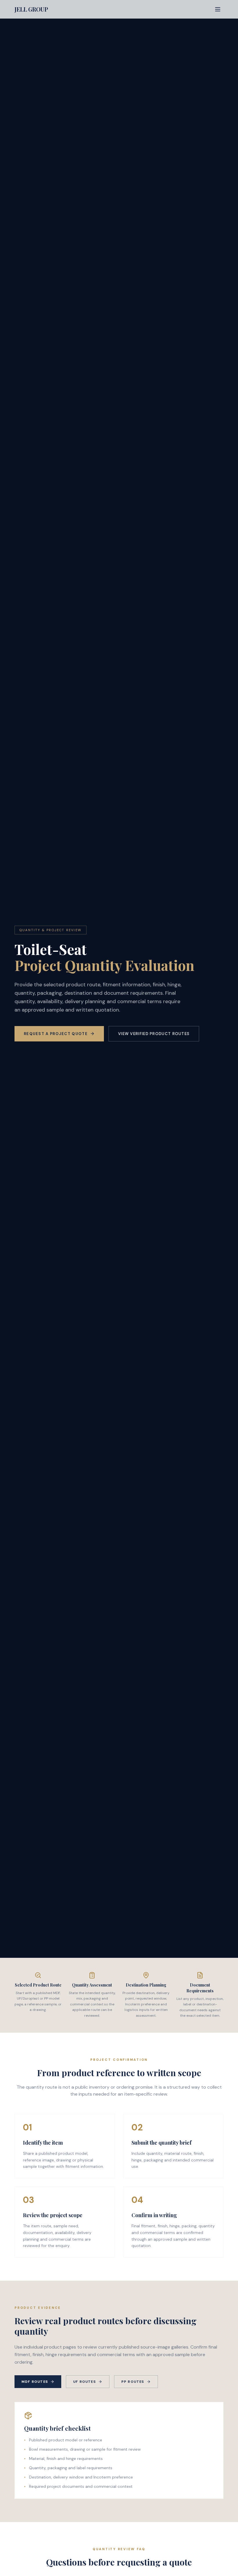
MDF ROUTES (35, 2382)
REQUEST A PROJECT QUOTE (56, 1034)
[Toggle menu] (218, 9)
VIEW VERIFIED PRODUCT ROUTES (154, 1034)
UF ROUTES (84, 2382)
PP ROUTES (133, 2382)
